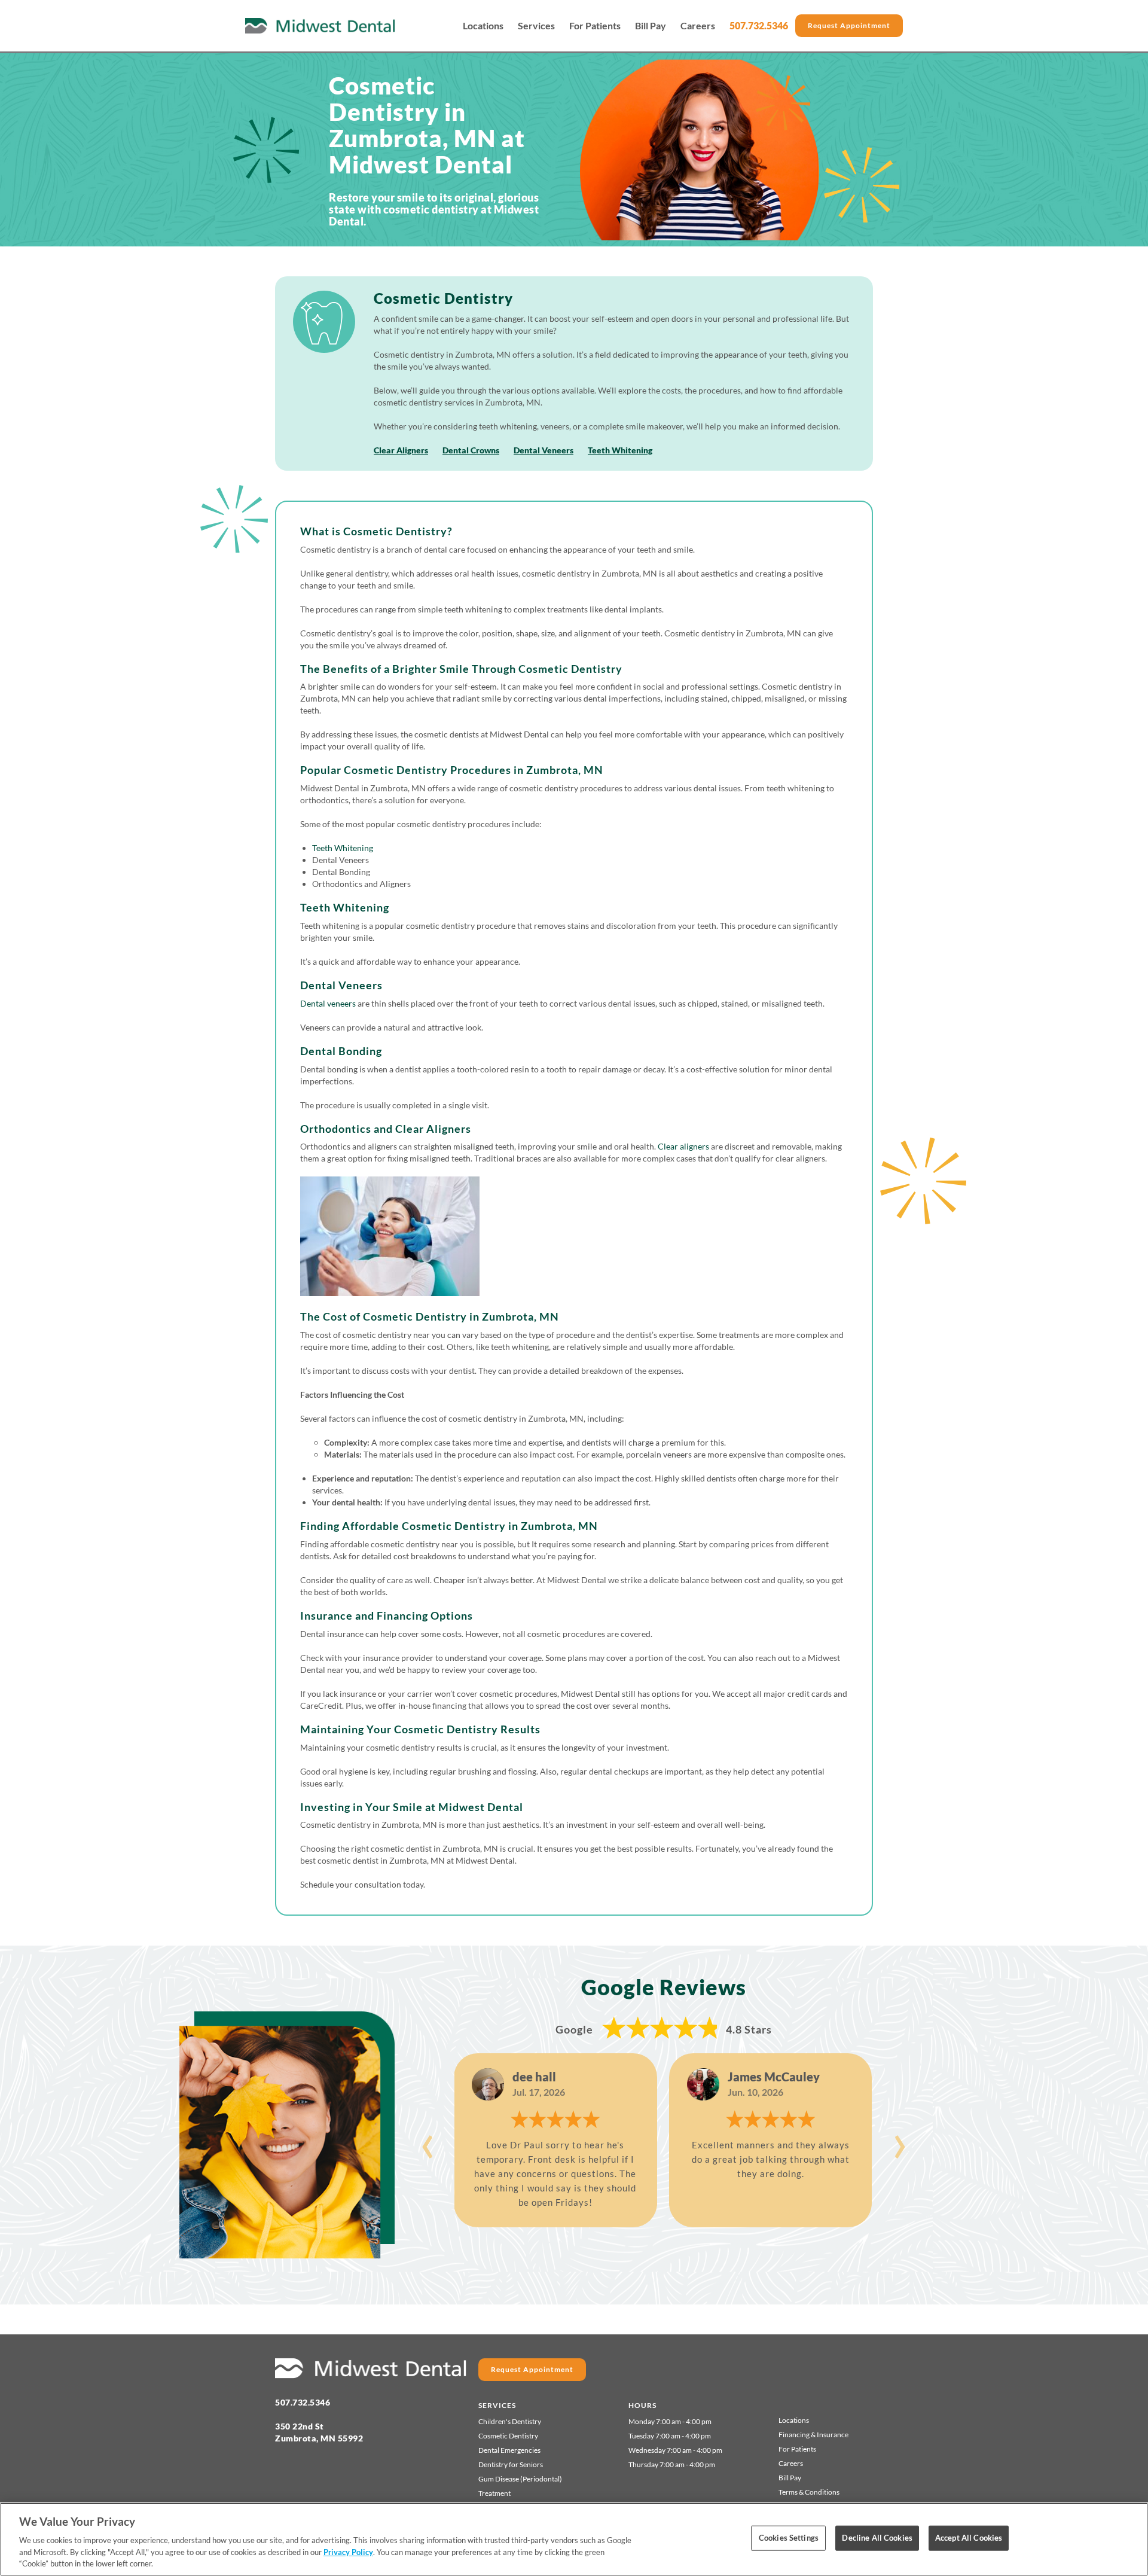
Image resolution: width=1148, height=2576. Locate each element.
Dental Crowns (471, 450)
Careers (698, 26)
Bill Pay (651, 26)
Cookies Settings (789, 2538)
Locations (483, 26)
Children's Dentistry (510, 2421)
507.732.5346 (759, 25)
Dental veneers (328, 1003)
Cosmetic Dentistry (508, 2436)
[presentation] (428, 2140)
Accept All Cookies (969, 2538)
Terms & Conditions (809, 2492)
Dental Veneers (544, 450)
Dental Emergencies (509, 2450)
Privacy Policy (348, 2552)
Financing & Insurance (813, 2435)
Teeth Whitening (620, 450)
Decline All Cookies (877, 2538)
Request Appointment (849, 25)
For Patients (595, 26)
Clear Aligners (401, 450)
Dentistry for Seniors (511, 2464)
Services (536, 26)
